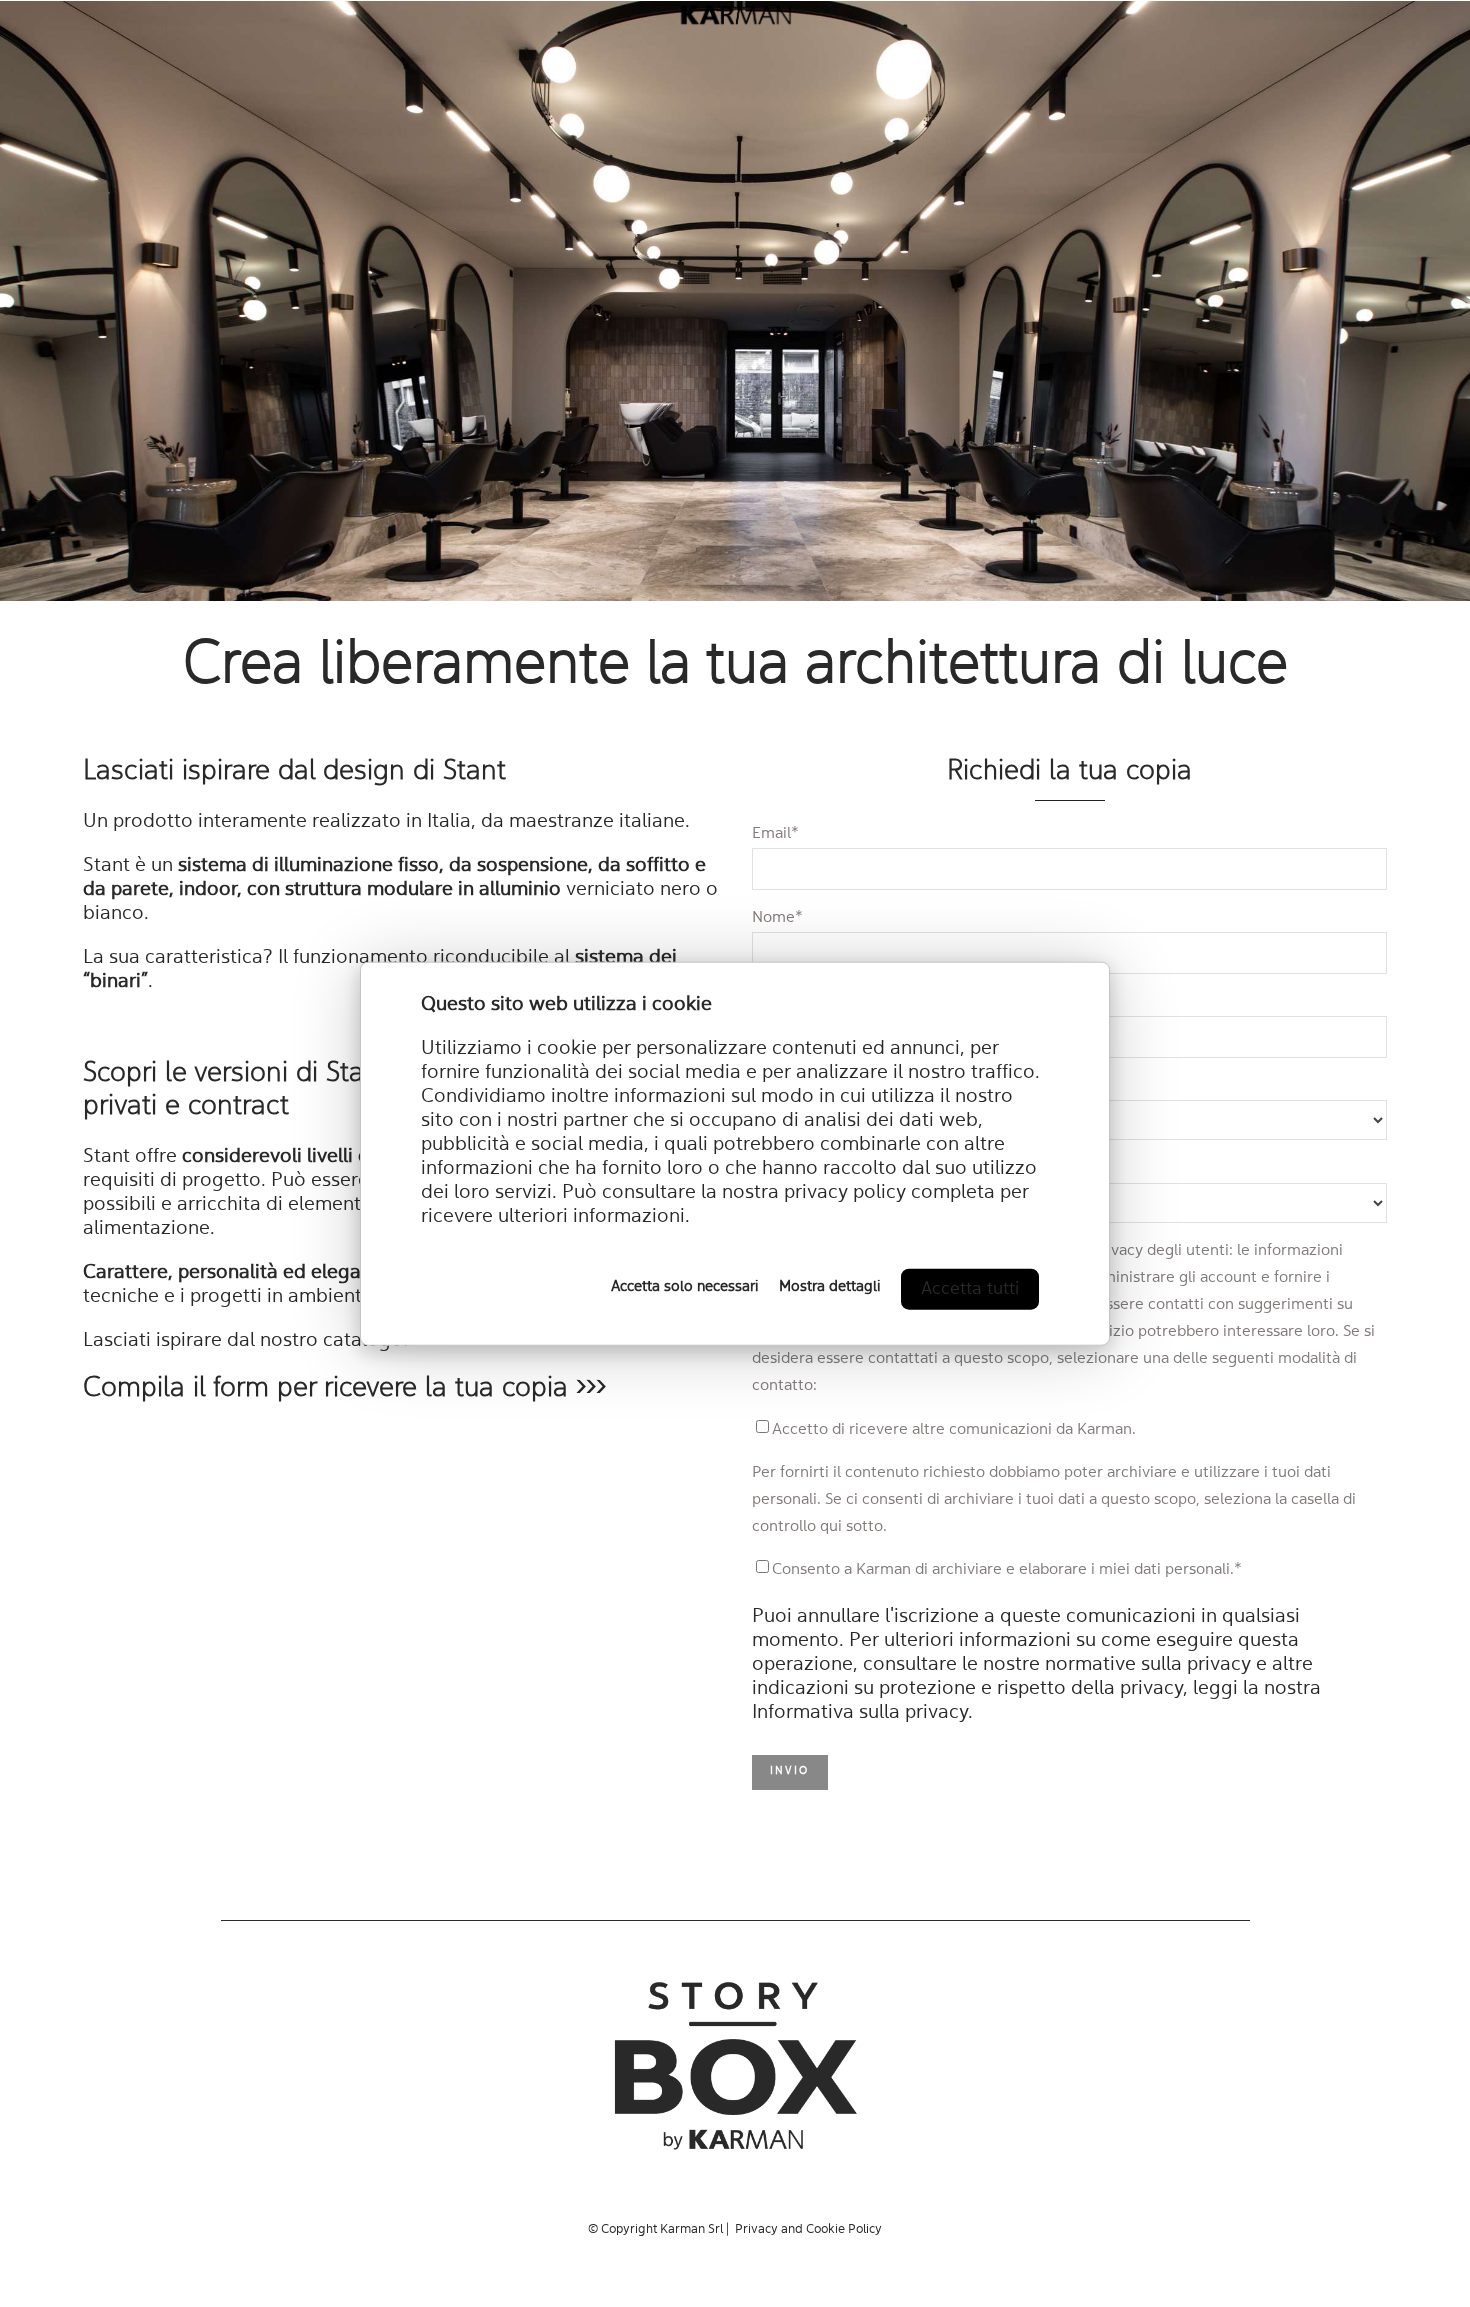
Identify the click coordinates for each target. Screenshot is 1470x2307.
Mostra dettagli (830, 1286)
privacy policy (845, 1192)
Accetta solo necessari (685, 1286)
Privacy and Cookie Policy (808, 2229)
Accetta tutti (970, 1288)
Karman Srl (691, 2229)
